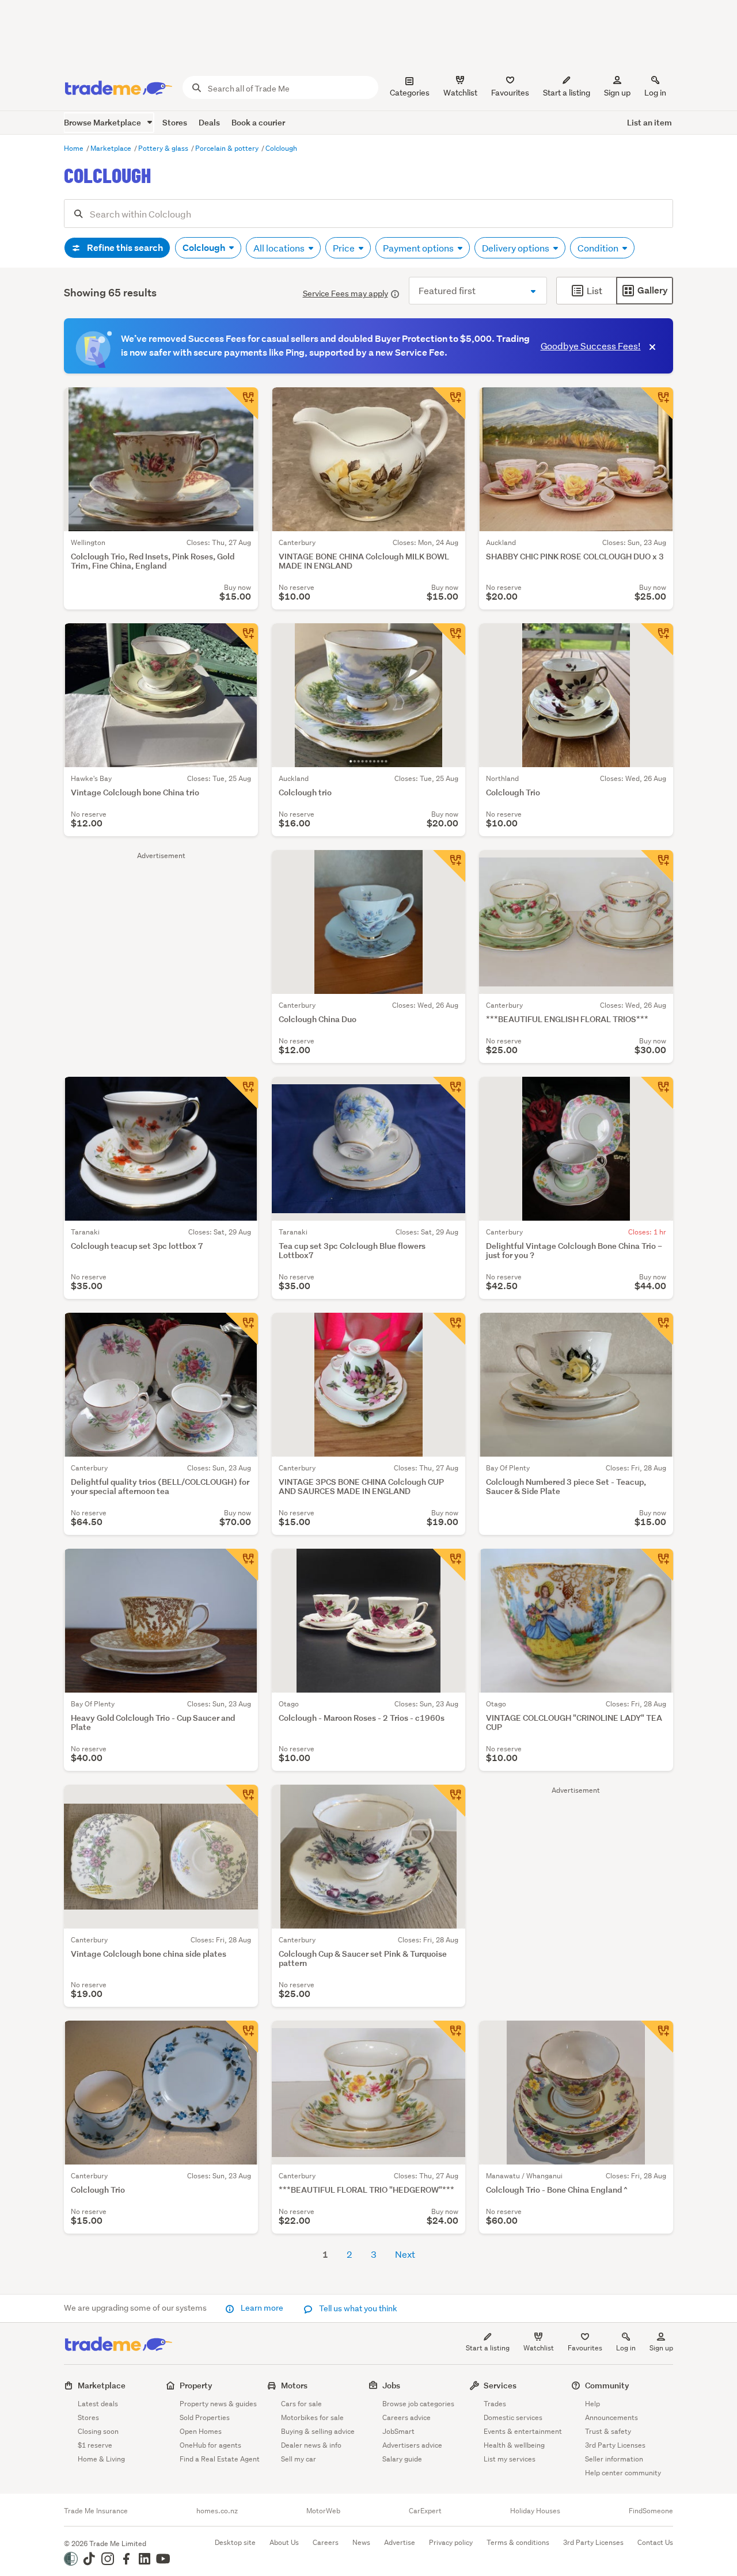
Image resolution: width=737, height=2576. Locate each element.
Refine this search (124, 248)
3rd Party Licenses (615, 2445)
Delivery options (516, 248)
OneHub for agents (210, 2445)
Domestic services (513, 2417)
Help (592, 2404)
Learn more (262, 2308)
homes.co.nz (217, 2511)
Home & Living (101, 2459)
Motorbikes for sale (312, 2417)
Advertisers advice (412, 2445)
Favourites (585, 2348)
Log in (655, 93)
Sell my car (299, 2459)
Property (196, 2385)
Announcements (611, 2417)
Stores (175, 122)
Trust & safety (608, 2431)
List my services (510, 2459)
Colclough (281, 148)
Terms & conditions (518, 2542)
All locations (280, 248)
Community (607, 2385)
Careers (326, 2542)
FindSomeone (651, 2511)
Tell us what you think (357, 2308)
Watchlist (539, 2348)
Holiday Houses (535, 2511)
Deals (209, 122)
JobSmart (398, 2431)
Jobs (391, 2385)
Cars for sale (301, 2404)
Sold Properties (205, 2417)
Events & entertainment (523, 2431)
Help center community (623, 2473)
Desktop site (235, 2542)
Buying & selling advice (318, 2431)
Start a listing (488, 2348)
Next (405, 2254)
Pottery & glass (164, 148)
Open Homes (201, 2431)
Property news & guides (218, 2404)
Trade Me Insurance (96, 2511)
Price (345, 248)
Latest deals (98, 2404)
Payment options (419, 248)
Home (75, 148)
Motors (294, 2385)
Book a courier (258, 122)
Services (500, 2385)
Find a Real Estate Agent (220, 2459)
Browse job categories (418, 2404)
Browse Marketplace (103, 122)
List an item (649, 122)
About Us (284, 2542)
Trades (495, 2404)
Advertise (400, 2542)
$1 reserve (95, 2445)
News (361, 2542)
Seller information (614, 2459)
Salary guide (402, 2459)
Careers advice (407, 2417)
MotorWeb (323, 2511)
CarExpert (425, 2511)
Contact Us (655, 2542)
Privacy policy (451, 2542)
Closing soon (98, 2431)
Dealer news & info (311, 2445)
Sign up (617, 93)
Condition (599, 248)
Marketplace (112, 148)
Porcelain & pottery (228, 148)
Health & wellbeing (514, 2445)
